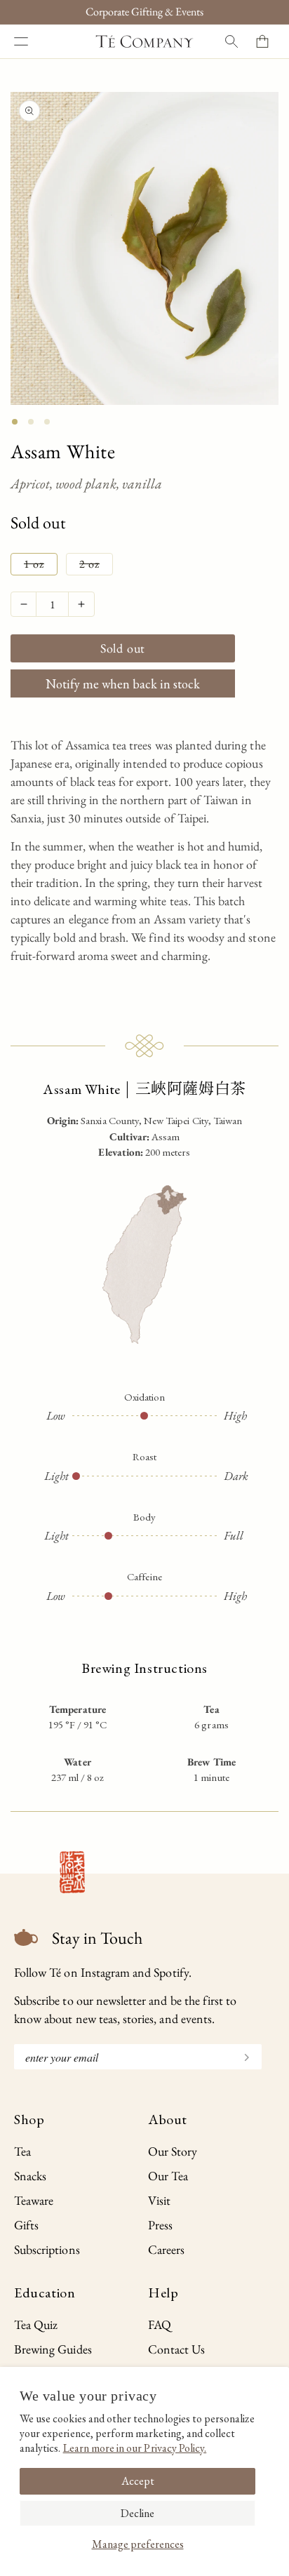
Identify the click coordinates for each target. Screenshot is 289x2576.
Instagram (105, 1972)
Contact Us (177, 2349)
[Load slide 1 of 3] (15, 422)
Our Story (173, 2151)
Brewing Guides (53, 2349)
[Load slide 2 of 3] (31, 422)
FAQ (160, 2324)
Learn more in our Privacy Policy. (135, 2448)
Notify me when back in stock (123, 684)
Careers (166, 2249)
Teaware (34, 2200)
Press (160, 2225)
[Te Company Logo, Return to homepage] (144, 41)
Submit (241, 2056)
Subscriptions (47, 2249)
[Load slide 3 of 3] (47, 422)
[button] (21, 41)
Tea (22, 2151)
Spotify (171, 1972)
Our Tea (168, 2176)
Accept (138, 2481)
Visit (159, 2200)
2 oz (96, 566)
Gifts (26, 2225)
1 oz (41, 566)
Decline (137, 2513)
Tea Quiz (36, 2324)
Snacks (30, 2176)
